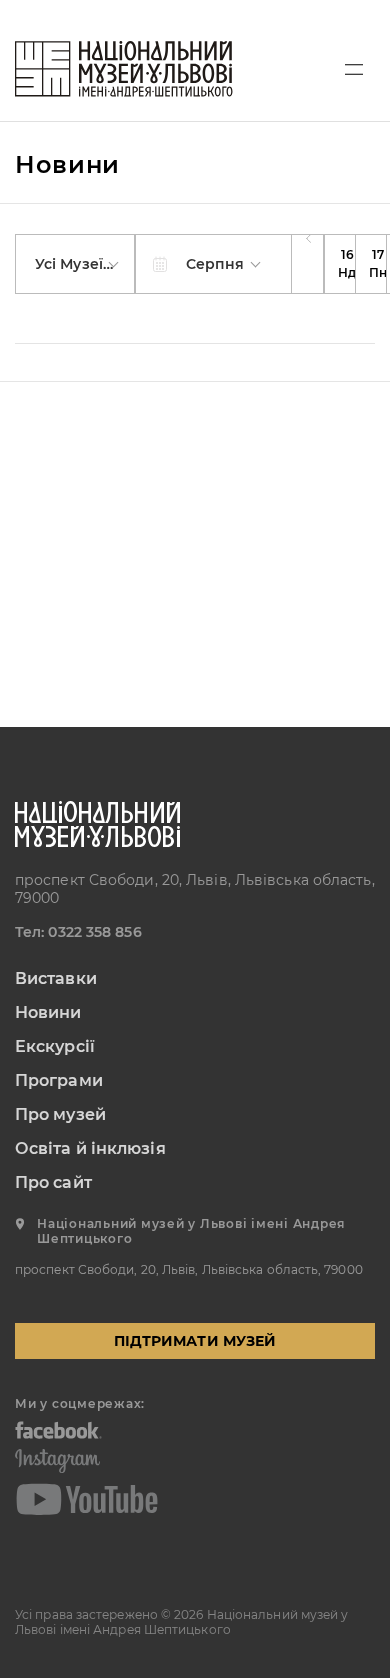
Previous (308, 264)
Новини (48, 1012)
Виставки (56, 978)
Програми (59, 1080)
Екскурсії (55, 1046)
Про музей (60, 1114)
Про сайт (53, 1182)
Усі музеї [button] (71, 264)
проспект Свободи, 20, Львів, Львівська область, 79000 (195, 889)
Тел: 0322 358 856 (78, 932)
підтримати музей (195, 1341)
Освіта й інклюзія (90, 1148)
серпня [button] (217, 264)
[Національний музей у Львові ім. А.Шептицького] (124, 69)
